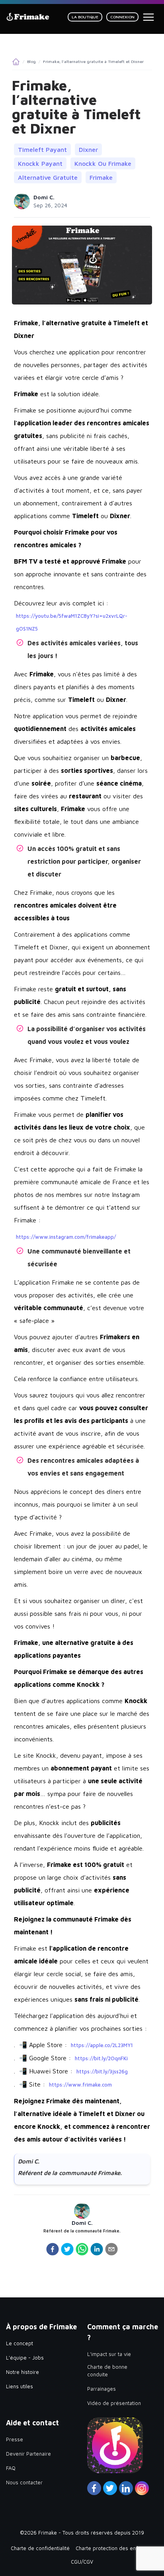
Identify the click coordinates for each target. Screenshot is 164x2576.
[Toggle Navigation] (148, 17)
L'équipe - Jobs (25, 2358)
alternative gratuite (48, 177)
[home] (28, 17)
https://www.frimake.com (80, 2085)
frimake (101, 177)
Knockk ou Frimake (103, 163)
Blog (31, 61)
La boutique (85, 17)
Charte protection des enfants (112, 2548)
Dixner (88, 149)
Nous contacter (24, 2482)
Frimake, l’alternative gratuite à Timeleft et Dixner (93, 61)
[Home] (16, 62)
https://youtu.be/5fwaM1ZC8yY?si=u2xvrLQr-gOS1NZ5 (72, 622)
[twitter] (67, 2249)
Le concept (20, 2343)
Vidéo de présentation (114, 2403)
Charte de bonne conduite (107, 2371)
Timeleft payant (42, 149)
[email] (111, 2249)
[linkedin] (97, 2249)
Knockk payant (40, 163)
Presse (15, 2439)
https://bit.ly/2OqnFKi (101, 2058)
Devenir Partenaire (28, 2454)
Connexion (122, 17)
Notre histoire (22, 2372)
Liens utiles (20, 2386)
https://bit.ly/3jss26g (102, 2071)
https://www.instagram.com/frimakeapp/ (66, 1237)
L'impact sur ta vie (109, 2354)
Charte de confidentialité (40, 2548)
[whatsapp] (82, 2249)
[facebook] (53, 2249)
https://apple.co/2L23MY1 (102, 2045)
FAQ (11, 2468)
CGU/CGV (82, 2562)
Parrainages (102, 2389)
